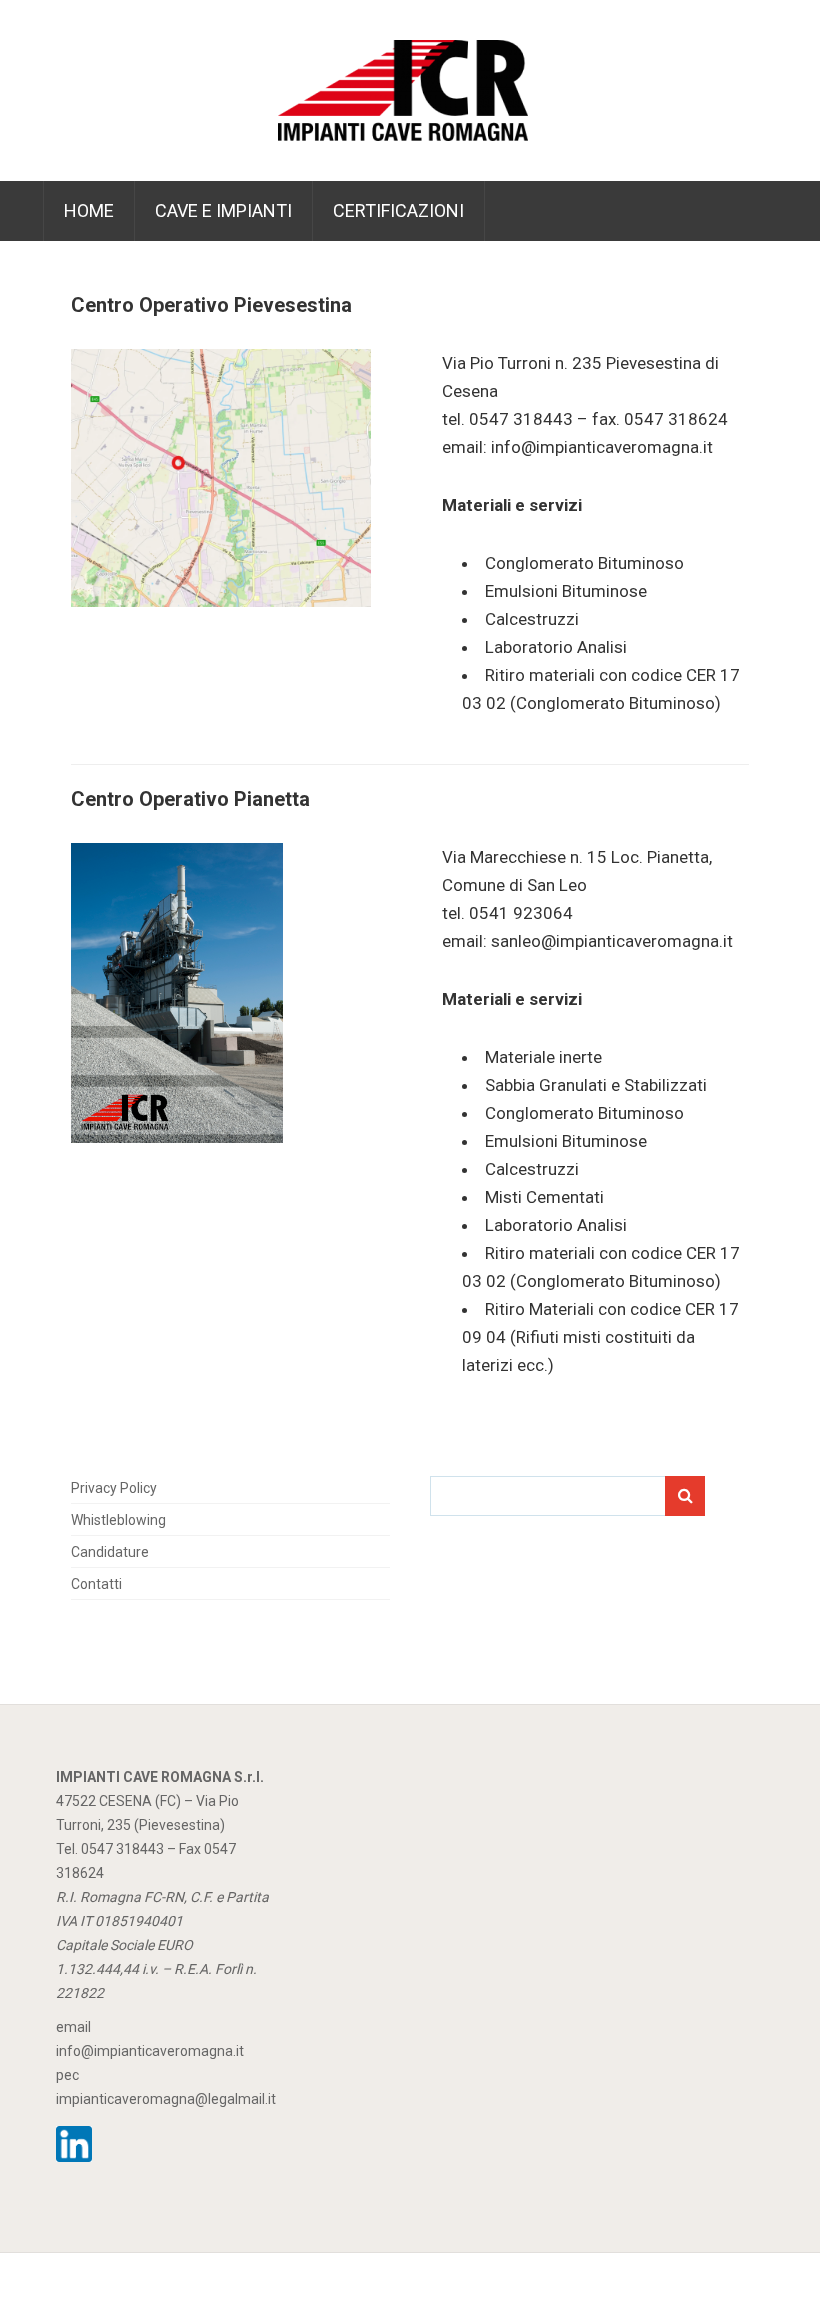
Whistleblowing (118, 1520)
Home (89, 210)
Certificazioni (398, 210)
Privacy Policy (114, 1488)
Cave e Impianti (223, 210)
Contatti (96, 1584)
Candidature (110, 1552)
